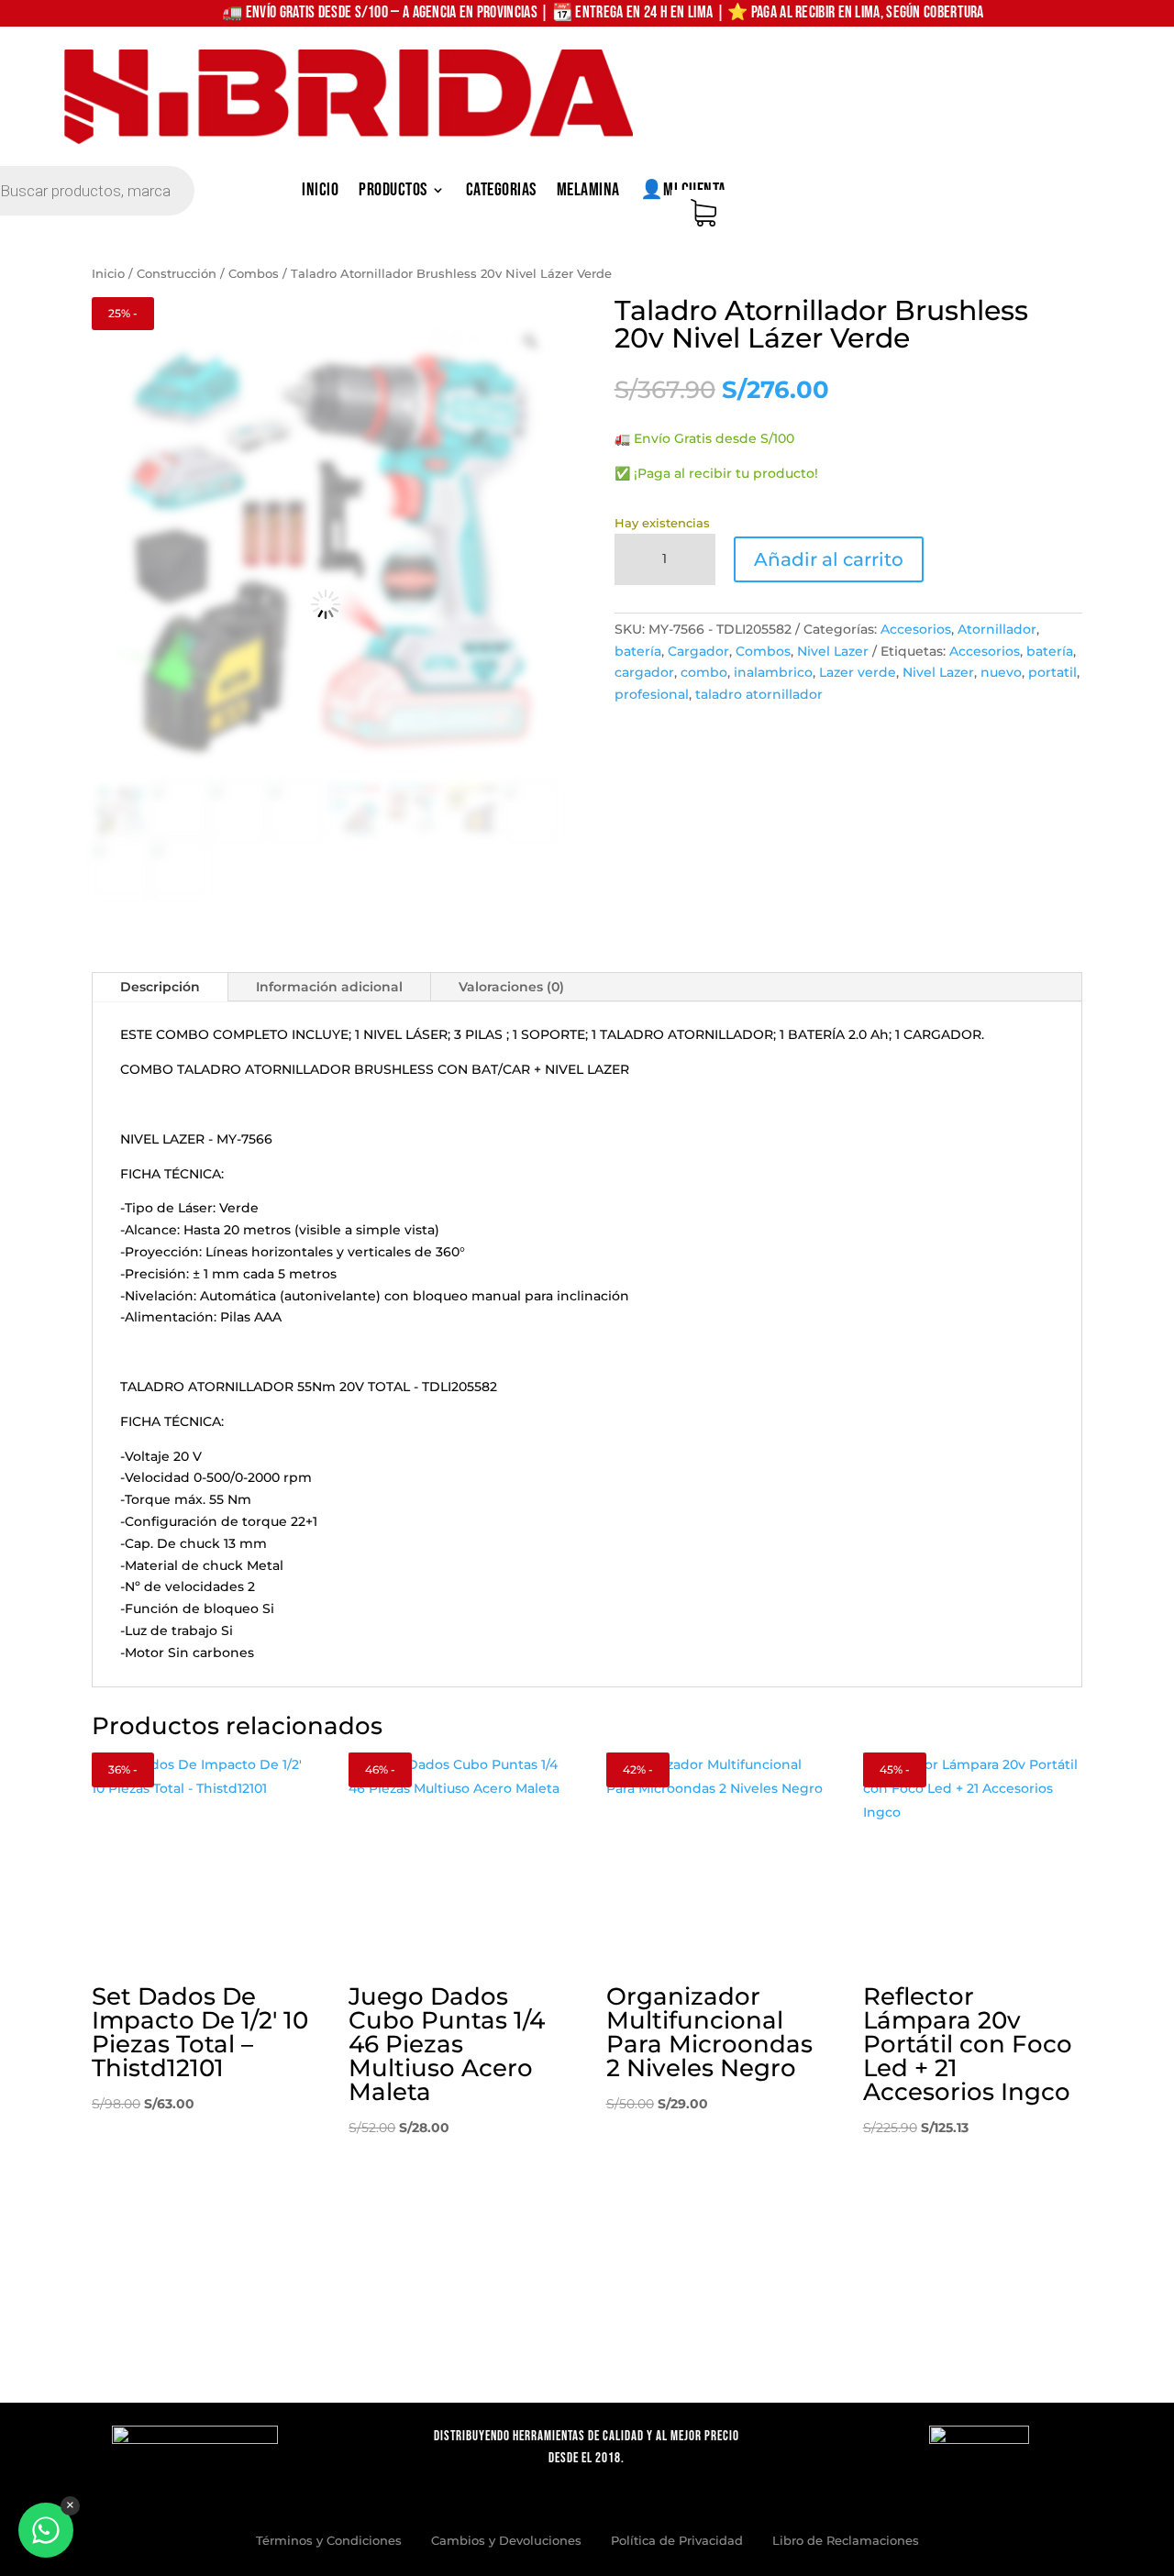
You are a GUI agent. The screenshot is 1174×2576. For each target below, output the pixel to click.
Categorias (501, 192)
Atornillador (997, 629)
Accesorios (916, 629)
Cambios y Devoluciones (506, 2540)
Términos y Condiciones (329, 2540)
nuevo (1001, 672)
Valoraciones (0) (511, 987)
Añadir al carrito (829, 559)
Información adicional (329, 987)
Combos (254, 274)
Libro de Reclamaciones (846, 2540)
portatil (1052, 672)
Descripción (160, 987)
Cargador (698, 651)
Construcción (177, 274)
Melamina (588, 192)
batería (638, 651)
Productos (393, 192)
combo (704, 672)
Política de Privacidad (677, 2540)
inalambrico (773, 672)
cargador (644, 672)
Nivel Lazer (833, 651)
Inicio (320, 192)
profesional (652, 694)
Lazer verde (858, 672)
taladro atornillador (759, 694)
